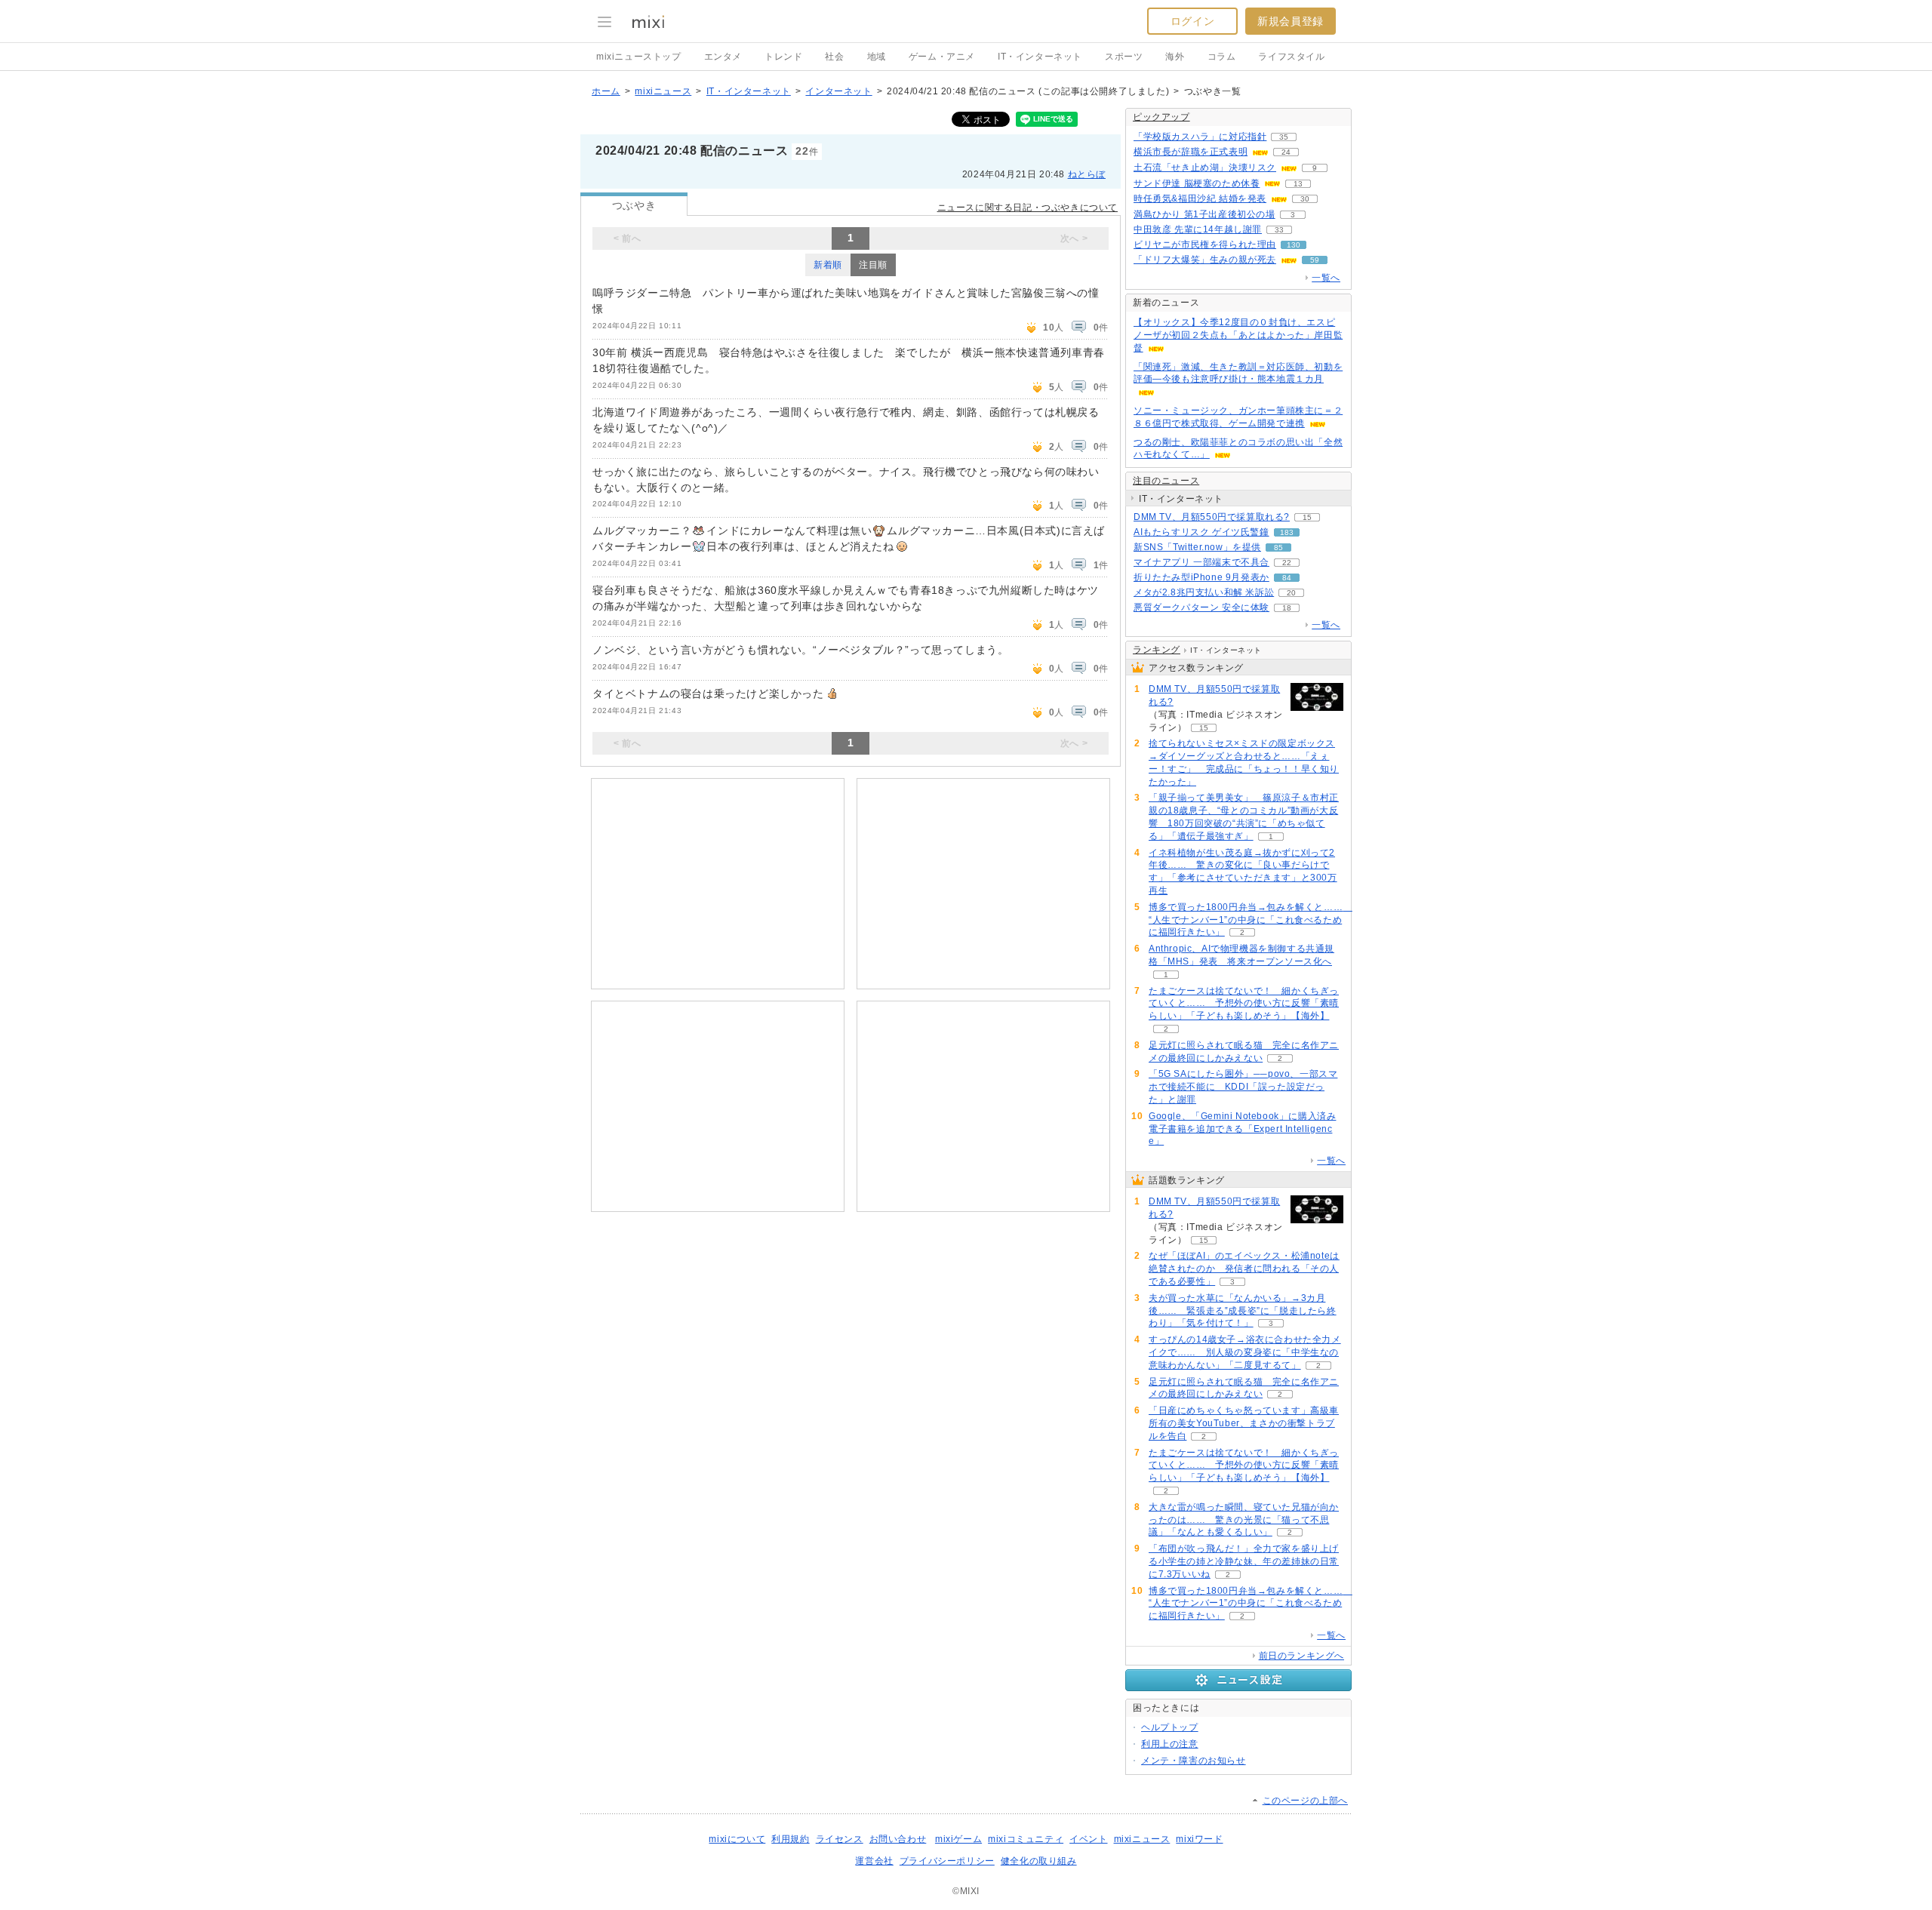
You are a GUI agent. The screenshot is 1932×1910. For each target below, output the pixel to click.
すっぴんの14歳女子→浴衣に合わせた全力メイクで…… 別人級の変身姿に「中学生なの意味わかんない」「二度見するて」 (1245, 1352)
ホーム (606, 91)
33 (1279, 230)
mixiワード (1199, 1839)
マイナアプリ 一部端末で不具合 (1201, 562)
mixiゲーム (958, 1839)
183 (1287, 532)
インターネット (838, 91)
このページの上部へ (1305, 1801)
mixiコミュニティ (1026, 1839)
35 (1284, 137)
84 (1287, 578)
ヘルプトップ (1170, 1727)
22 (1287, 563)
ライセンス (840, 1839)
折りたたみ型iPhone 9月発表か (1201, 577)
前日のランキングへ (1301, 1656)
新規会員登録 (1291, 21)
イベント (1088, 1839)
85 (1278, 547)
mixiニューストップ (639, 57)
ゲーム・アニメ (942, 57)
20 (1291, 593)
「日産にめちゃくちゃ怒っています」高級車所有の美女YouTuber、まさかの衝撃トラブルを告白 (1244, 1423)
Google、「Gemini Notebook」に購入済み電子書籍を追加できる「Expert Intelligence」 (1242, 1129)
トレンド (783, 57)
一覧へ (1326, 278)
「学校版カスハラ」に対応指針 (1200, 137)
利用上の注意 (1170, 1744)
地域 (877, 57)
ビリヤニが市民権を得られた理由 (1205, 245)
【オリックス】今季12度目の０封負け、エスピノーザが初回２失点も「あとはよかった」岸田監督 (1238, 335)
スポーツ (1124, 57)
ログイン (1192, 21)
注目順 (873, 265)
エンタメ (723, 57)
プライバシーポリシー (947, 1861)
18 (1287, 608)
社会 (834, 57)
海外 (1175, 57)
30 (1305, 199)
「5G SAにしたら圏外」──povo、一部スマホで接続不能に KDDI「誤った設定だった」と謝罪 (1243, 1087)
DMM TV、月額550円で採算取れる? (1212, 517)
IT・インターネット (1040, 57)
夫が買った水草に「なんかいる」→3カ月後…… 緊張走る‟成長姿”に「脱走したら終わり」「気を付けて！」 (1243, 1311)
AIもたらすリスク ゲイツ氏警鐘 (1201, 532)
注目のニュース (1166, 481)
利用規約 (790, 1839)
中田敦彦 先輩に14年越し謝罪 (1198, 229)
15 (1307, 517)
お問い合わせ (898, 1839)
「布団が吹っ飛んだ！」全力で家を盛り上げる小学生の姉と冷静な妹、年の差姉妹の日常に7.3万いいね (1244, 1561)
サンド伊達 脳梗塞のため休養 (1197, 183)
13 (1298, 184)
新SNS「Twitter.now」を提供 (1197, 547)
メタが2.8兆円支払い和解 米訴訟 (1204, 592)
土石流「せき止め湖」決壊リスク (1205, 168)
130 (1294, 245)
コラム (1222, 57)
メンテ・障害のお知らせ (1194, 1761)
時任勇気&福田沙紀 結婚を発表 (1200, 198)
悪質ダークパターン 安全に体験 (1201, 607)
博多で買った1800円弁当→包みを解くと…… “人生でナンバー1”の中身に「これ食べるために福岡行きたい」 (1251, 920)
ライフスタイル (1291, 57)
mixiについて (737, 1839)
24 (1286, 152)
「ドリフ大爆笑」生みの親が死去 (1205, 260)
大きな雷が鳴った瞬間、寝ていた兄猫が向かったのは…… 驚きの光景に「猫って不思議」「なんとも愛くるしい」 (1244, 1520)
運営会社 (874, 1861)
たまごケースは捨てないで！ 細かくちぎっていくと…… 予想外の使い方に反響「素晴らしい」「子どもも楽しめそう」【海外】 (1244, 1004)
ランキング (1157, 650)
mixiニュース (663, 91)
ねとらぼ (1087, 174)
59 (1315, 260)
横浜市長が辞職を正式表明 (1191, 152)
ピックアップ (1161, 117)
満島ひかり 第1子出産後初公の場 (1204, 214)
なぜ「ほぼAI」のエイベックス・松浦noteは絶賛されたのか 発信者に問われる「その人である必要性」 (1244, 1269)
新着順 (828, 265)
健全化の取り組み (1039, 1861)
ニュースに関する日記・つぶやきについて (1028, 208)
